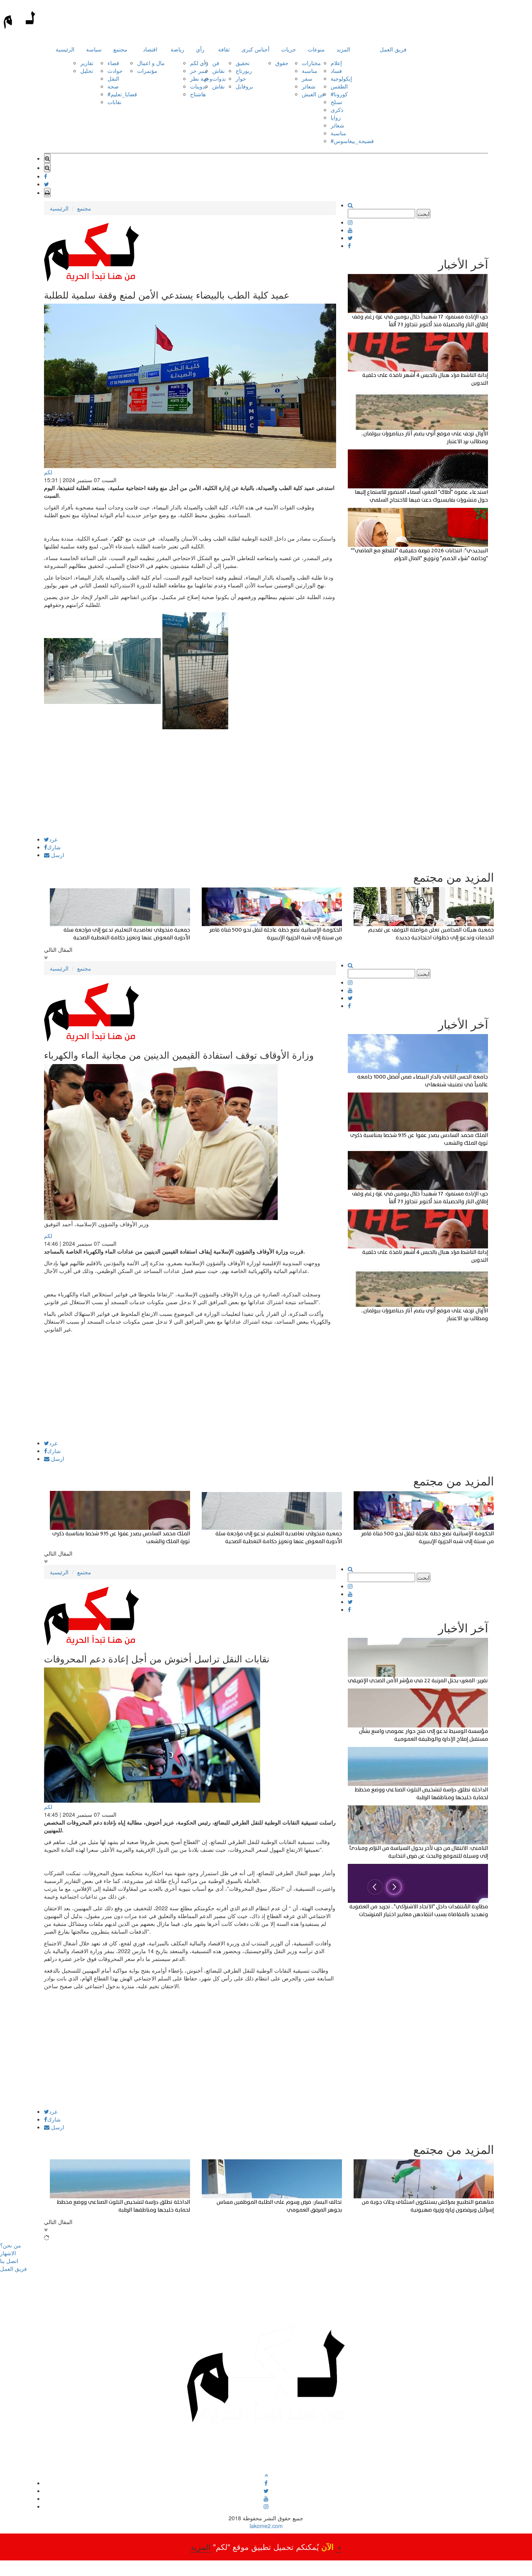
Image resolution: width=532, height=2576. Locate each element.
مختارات (311, 63)
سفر (307, 78)
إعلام (336, 63)
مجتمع (120, 49)
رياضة (177, 49)
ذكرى (337, 110)
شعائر (309, 86)
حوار (241, 78)
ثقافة (224, 49)
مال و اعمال (151, 63)
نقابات (115, 102)
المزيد (343, 49)
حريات (289, 49)
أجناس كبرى (255, 49)
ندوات (219, 78)
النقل (113, 78)
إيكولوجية (341, 78)
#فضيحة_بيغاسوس (352, 141)
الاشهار (8, 2253)
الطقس (339, 86)
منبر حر (199, 71)
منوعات (316, 49)
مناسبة (310, 71)
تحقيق (243, 63)
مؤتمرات (147, 71)
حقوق (282, 63)
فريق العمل (393, 49)
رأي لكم (199, 63)
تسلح (336, 102)
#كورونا (339, 94)
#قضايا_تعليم (122, 94)
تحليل (87, 71)
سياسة (94, 49)
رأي (200, 49)
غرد (53, 839)
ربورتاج (244, 71)
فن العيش (313, 94)
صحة (113, 86)
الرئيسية (65, 49)
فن (216, 63)
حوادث (115, 71)
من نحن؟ (11, 2245)
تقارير (87, 63)
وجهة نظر (201, 78)
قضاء (113, 63)
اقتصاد (150, 49)
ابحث (424, 214)
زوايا (336, 117)
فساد (336, 71)
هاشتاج (198, 94)
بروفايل (244, 86)
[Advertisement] (190, 782)
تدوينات (198, 86)
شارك (54, 847)
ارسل (57, 855)
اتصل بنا (9, 2261)
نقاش (218, 71)
